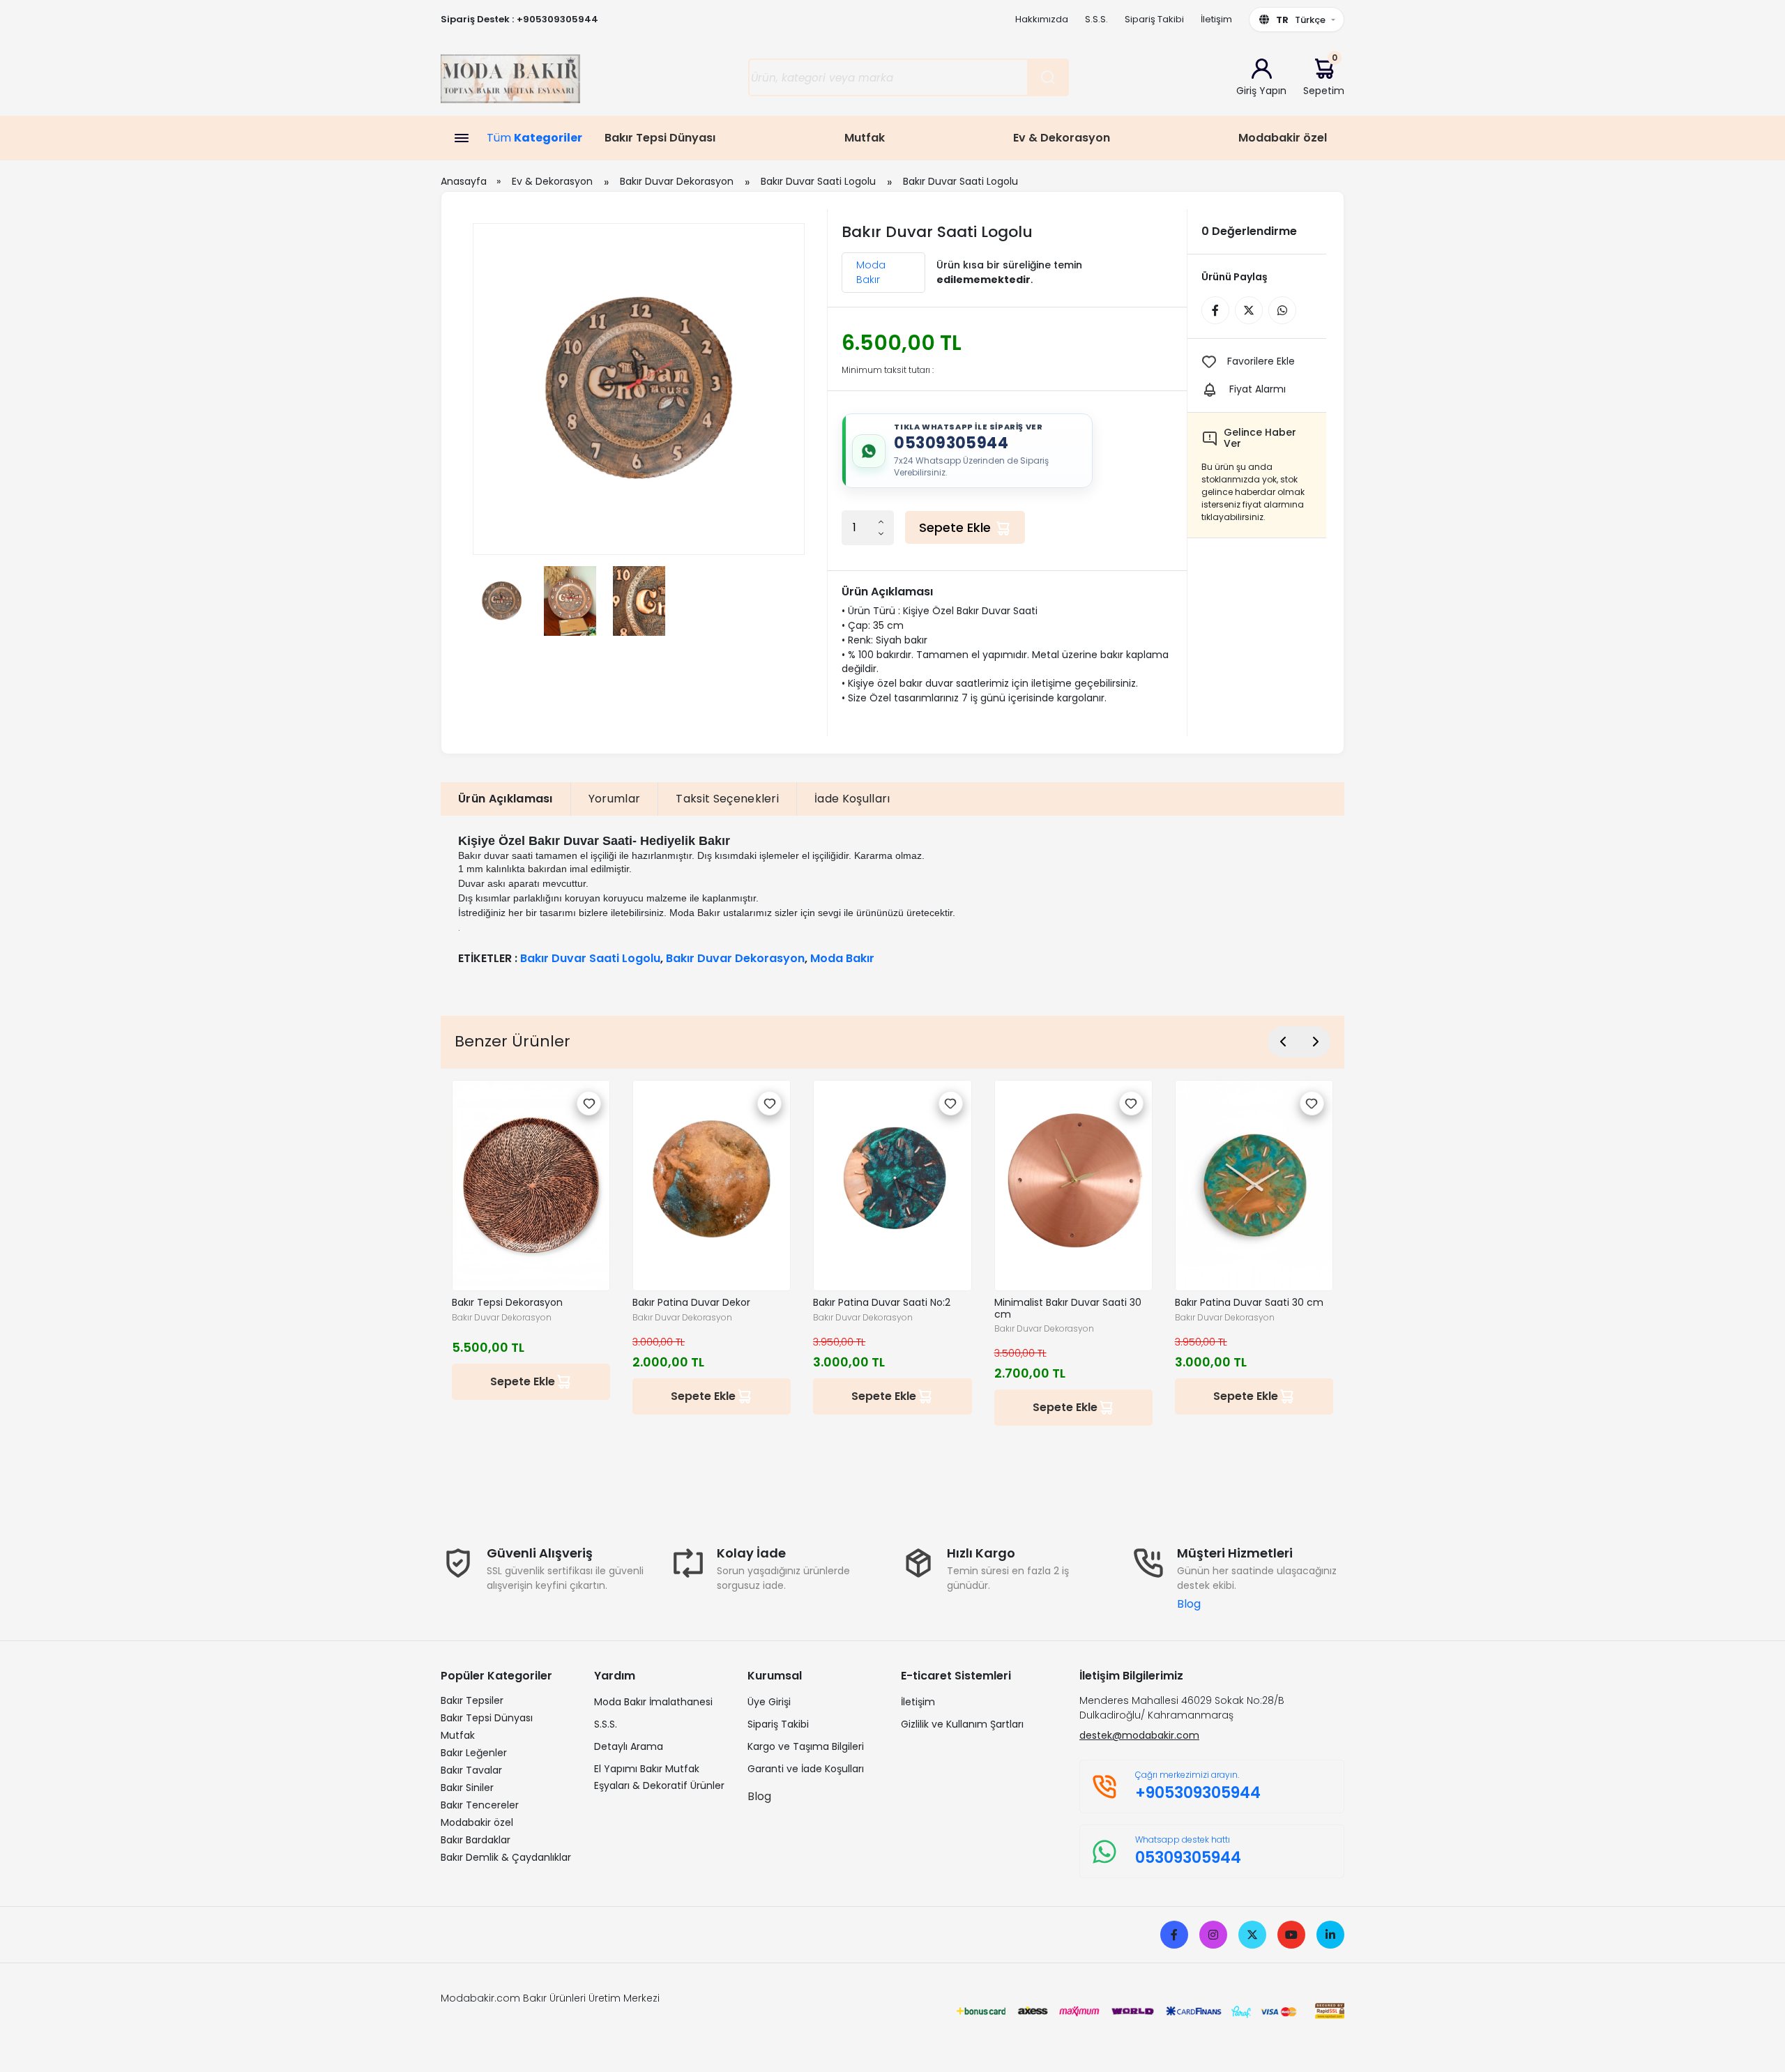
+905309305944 (557, 19)
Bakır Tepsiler (472, 1700)
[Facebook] (1174, 1935)
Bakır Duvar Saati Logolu (818, 181)
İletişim (1216, 19)
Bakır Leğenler (474, 1753)
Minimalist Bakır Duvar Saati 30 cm (1068, 1309)
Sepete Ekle (957, 527)
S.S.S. (1096, 19)
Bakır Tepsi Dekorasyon (507, 1303)
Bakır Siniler (467, 1788)
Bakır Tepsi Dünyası (660, 138)
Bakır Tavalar (471, 1770)
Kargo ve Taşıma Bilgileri (806, 1746)
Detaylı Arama (629, 1746)
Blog (1189, 1604)
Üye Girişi (769, 1702)
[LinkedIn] (1330, 1935)
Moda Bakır (871, 272)
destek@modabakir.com (1139, 1735)
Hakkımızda (1042, 19)
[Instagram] (1213, 1935)
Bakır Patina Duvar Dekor (691, 1303)
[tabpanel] (892, 899)
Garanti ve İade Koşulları (806, 1769)
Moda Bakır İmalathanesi (653, 1702)
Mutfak (865, 138)
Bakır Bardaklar (476, 1840)
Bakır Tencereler (480, 1805)
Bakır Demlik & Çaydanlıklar (506, 1857)
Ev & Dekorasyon (1062, 138)
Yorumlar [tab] (615, 799)
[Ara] (1048, 77)
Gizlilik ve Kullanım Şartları (962, 1724)
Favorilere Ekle (1261, 361)
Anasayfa (464, 181)
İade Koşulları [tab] (852, 799)
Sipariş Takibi (1154, 19)
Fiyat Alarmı (1258, 389)
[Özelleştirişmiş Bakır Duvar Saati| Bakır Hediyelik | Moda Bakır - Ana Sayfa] (510, 83)
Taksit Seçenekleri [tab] (727, 799)
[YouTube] (1291, 1935)
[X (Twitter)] (1252, 1935)
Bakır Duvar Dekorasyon (677, 181)
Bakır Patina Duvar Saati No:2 (882, 1303)
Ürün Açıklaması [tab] (506, 799)
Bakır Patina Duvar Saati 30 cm (1249, 1303)
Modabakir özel (1283, 138)
